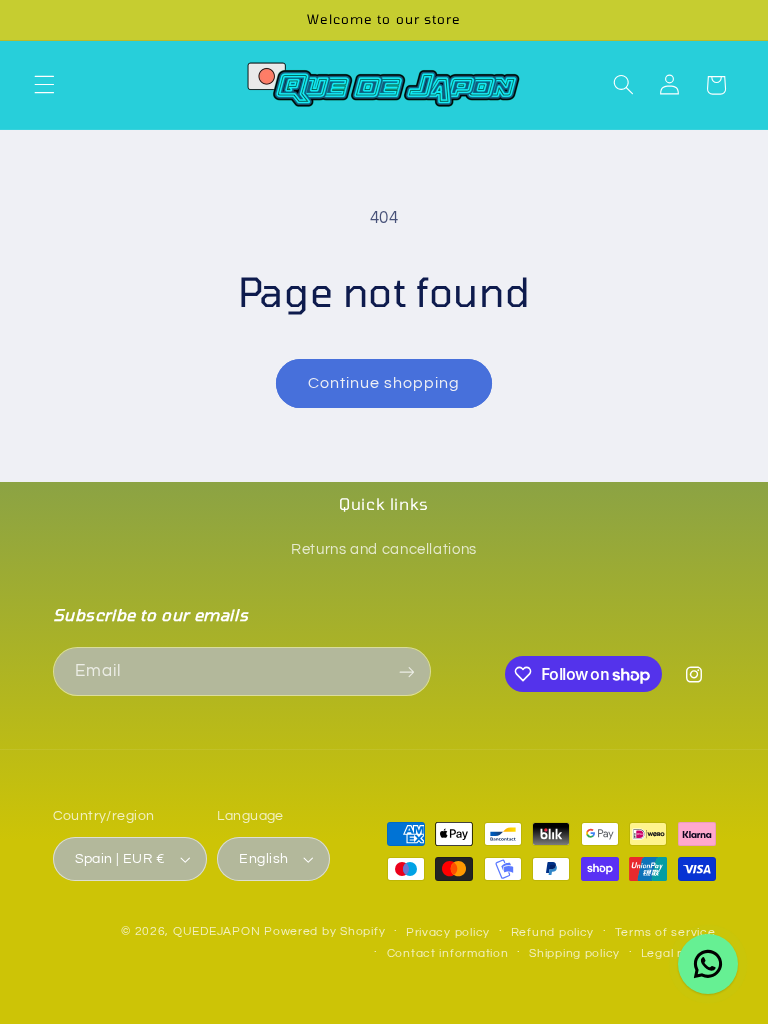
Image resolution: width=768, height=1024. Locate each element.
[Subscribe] (406, 671)
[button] (44, 85)
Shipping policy (574, 953)
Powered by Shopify (324, 931)
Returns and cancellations (384, 549)
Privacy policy (448, 932)
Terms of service (665, 932)
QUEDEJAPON (216, 931)
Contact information (448, 953)
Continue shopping (384, 383)
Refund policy (553, 932)
